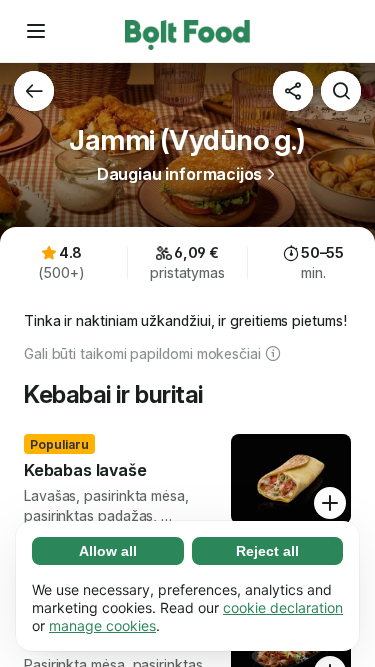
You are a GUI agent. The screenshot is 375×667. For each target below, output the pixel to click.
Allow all (108, 551)
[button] (36, 31)
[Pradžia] (187, 31)
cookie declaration (283, 607)
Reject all (267, 551)
